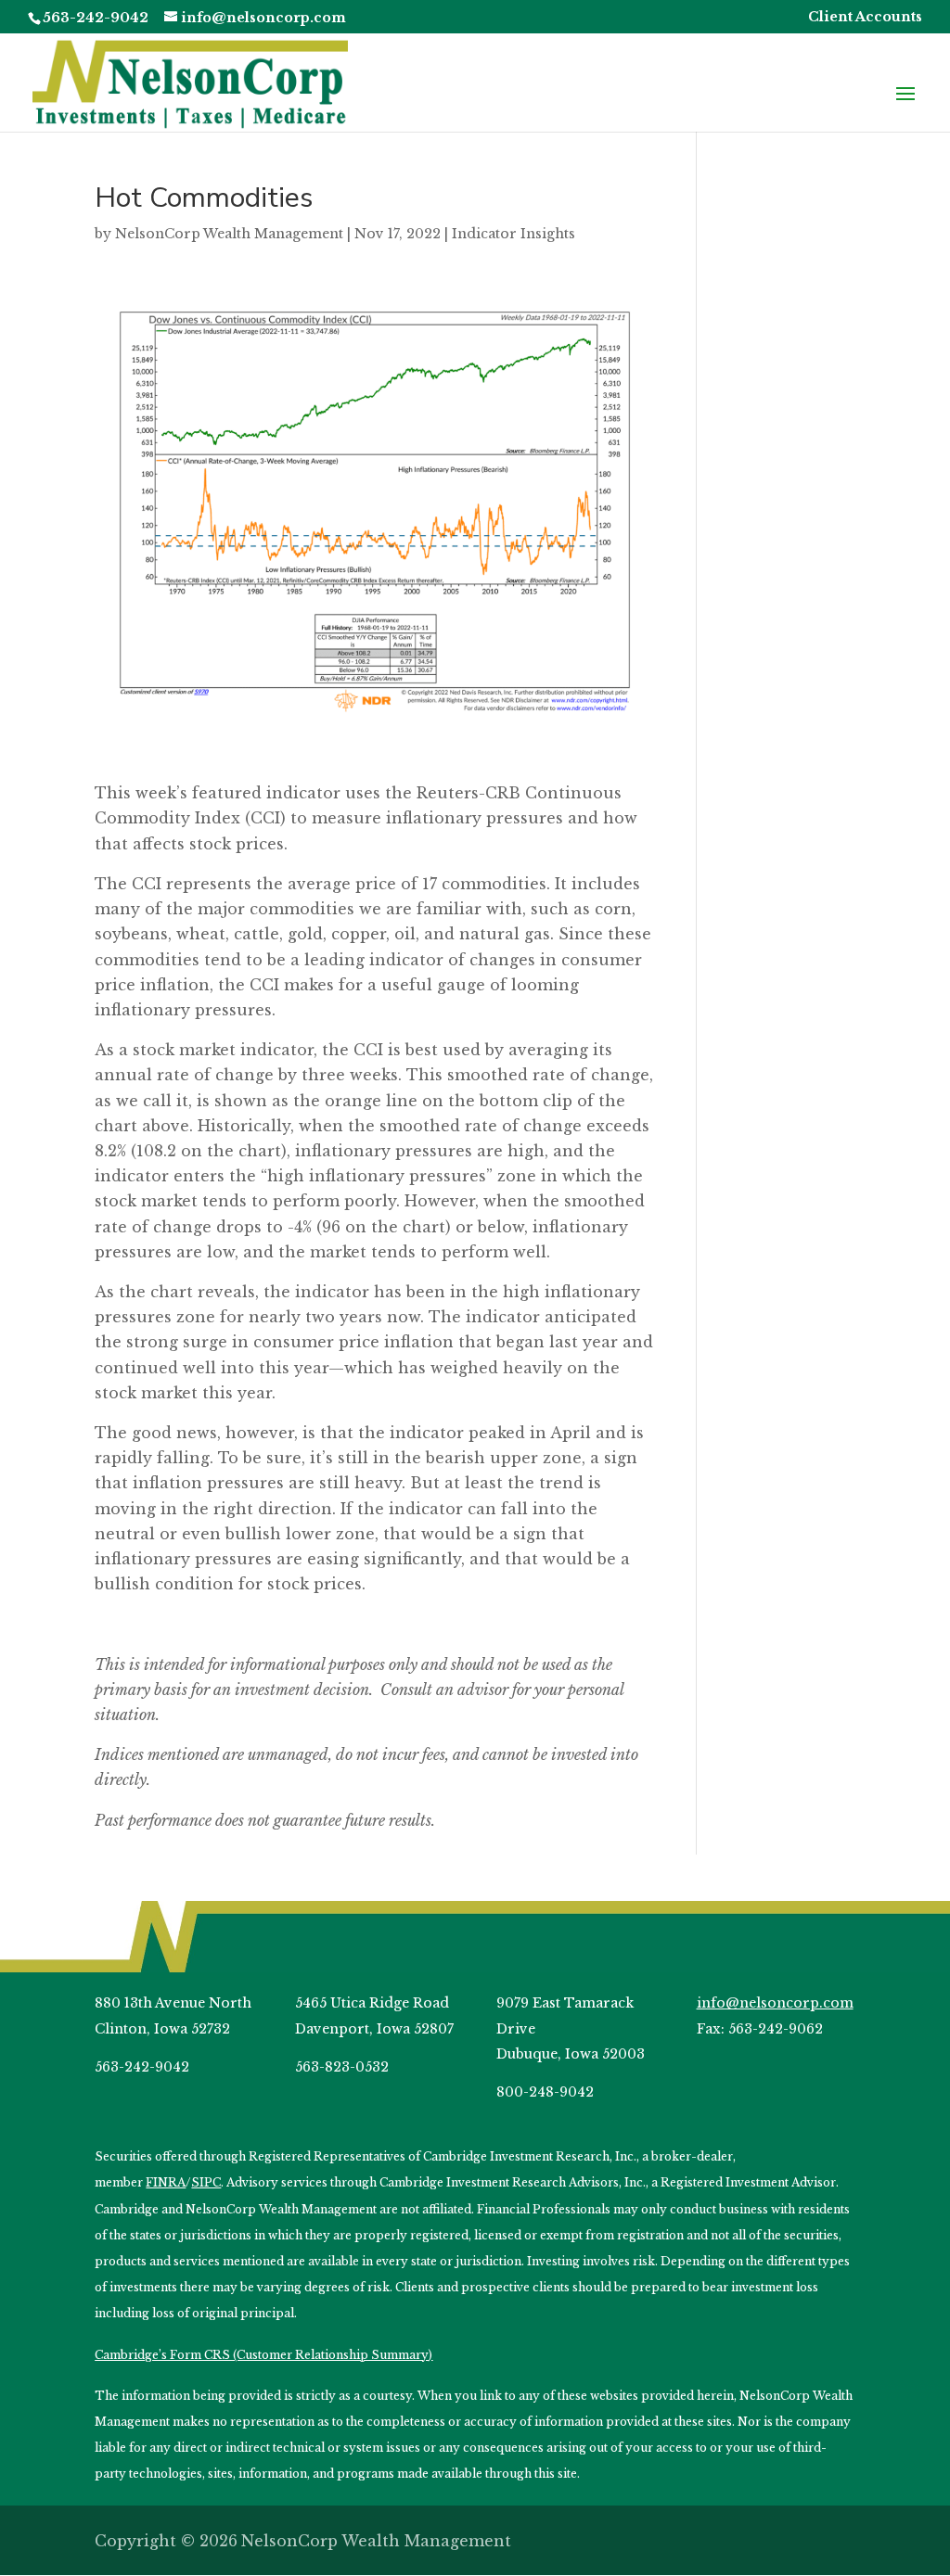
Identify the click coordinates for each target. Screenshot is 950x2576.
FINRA (166, 2182)
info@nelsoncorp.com (775, 2003)
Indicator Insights (514, 234)
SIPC (206, 2182)
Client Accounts (865, 18)
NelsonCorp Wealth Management (229, 234)
